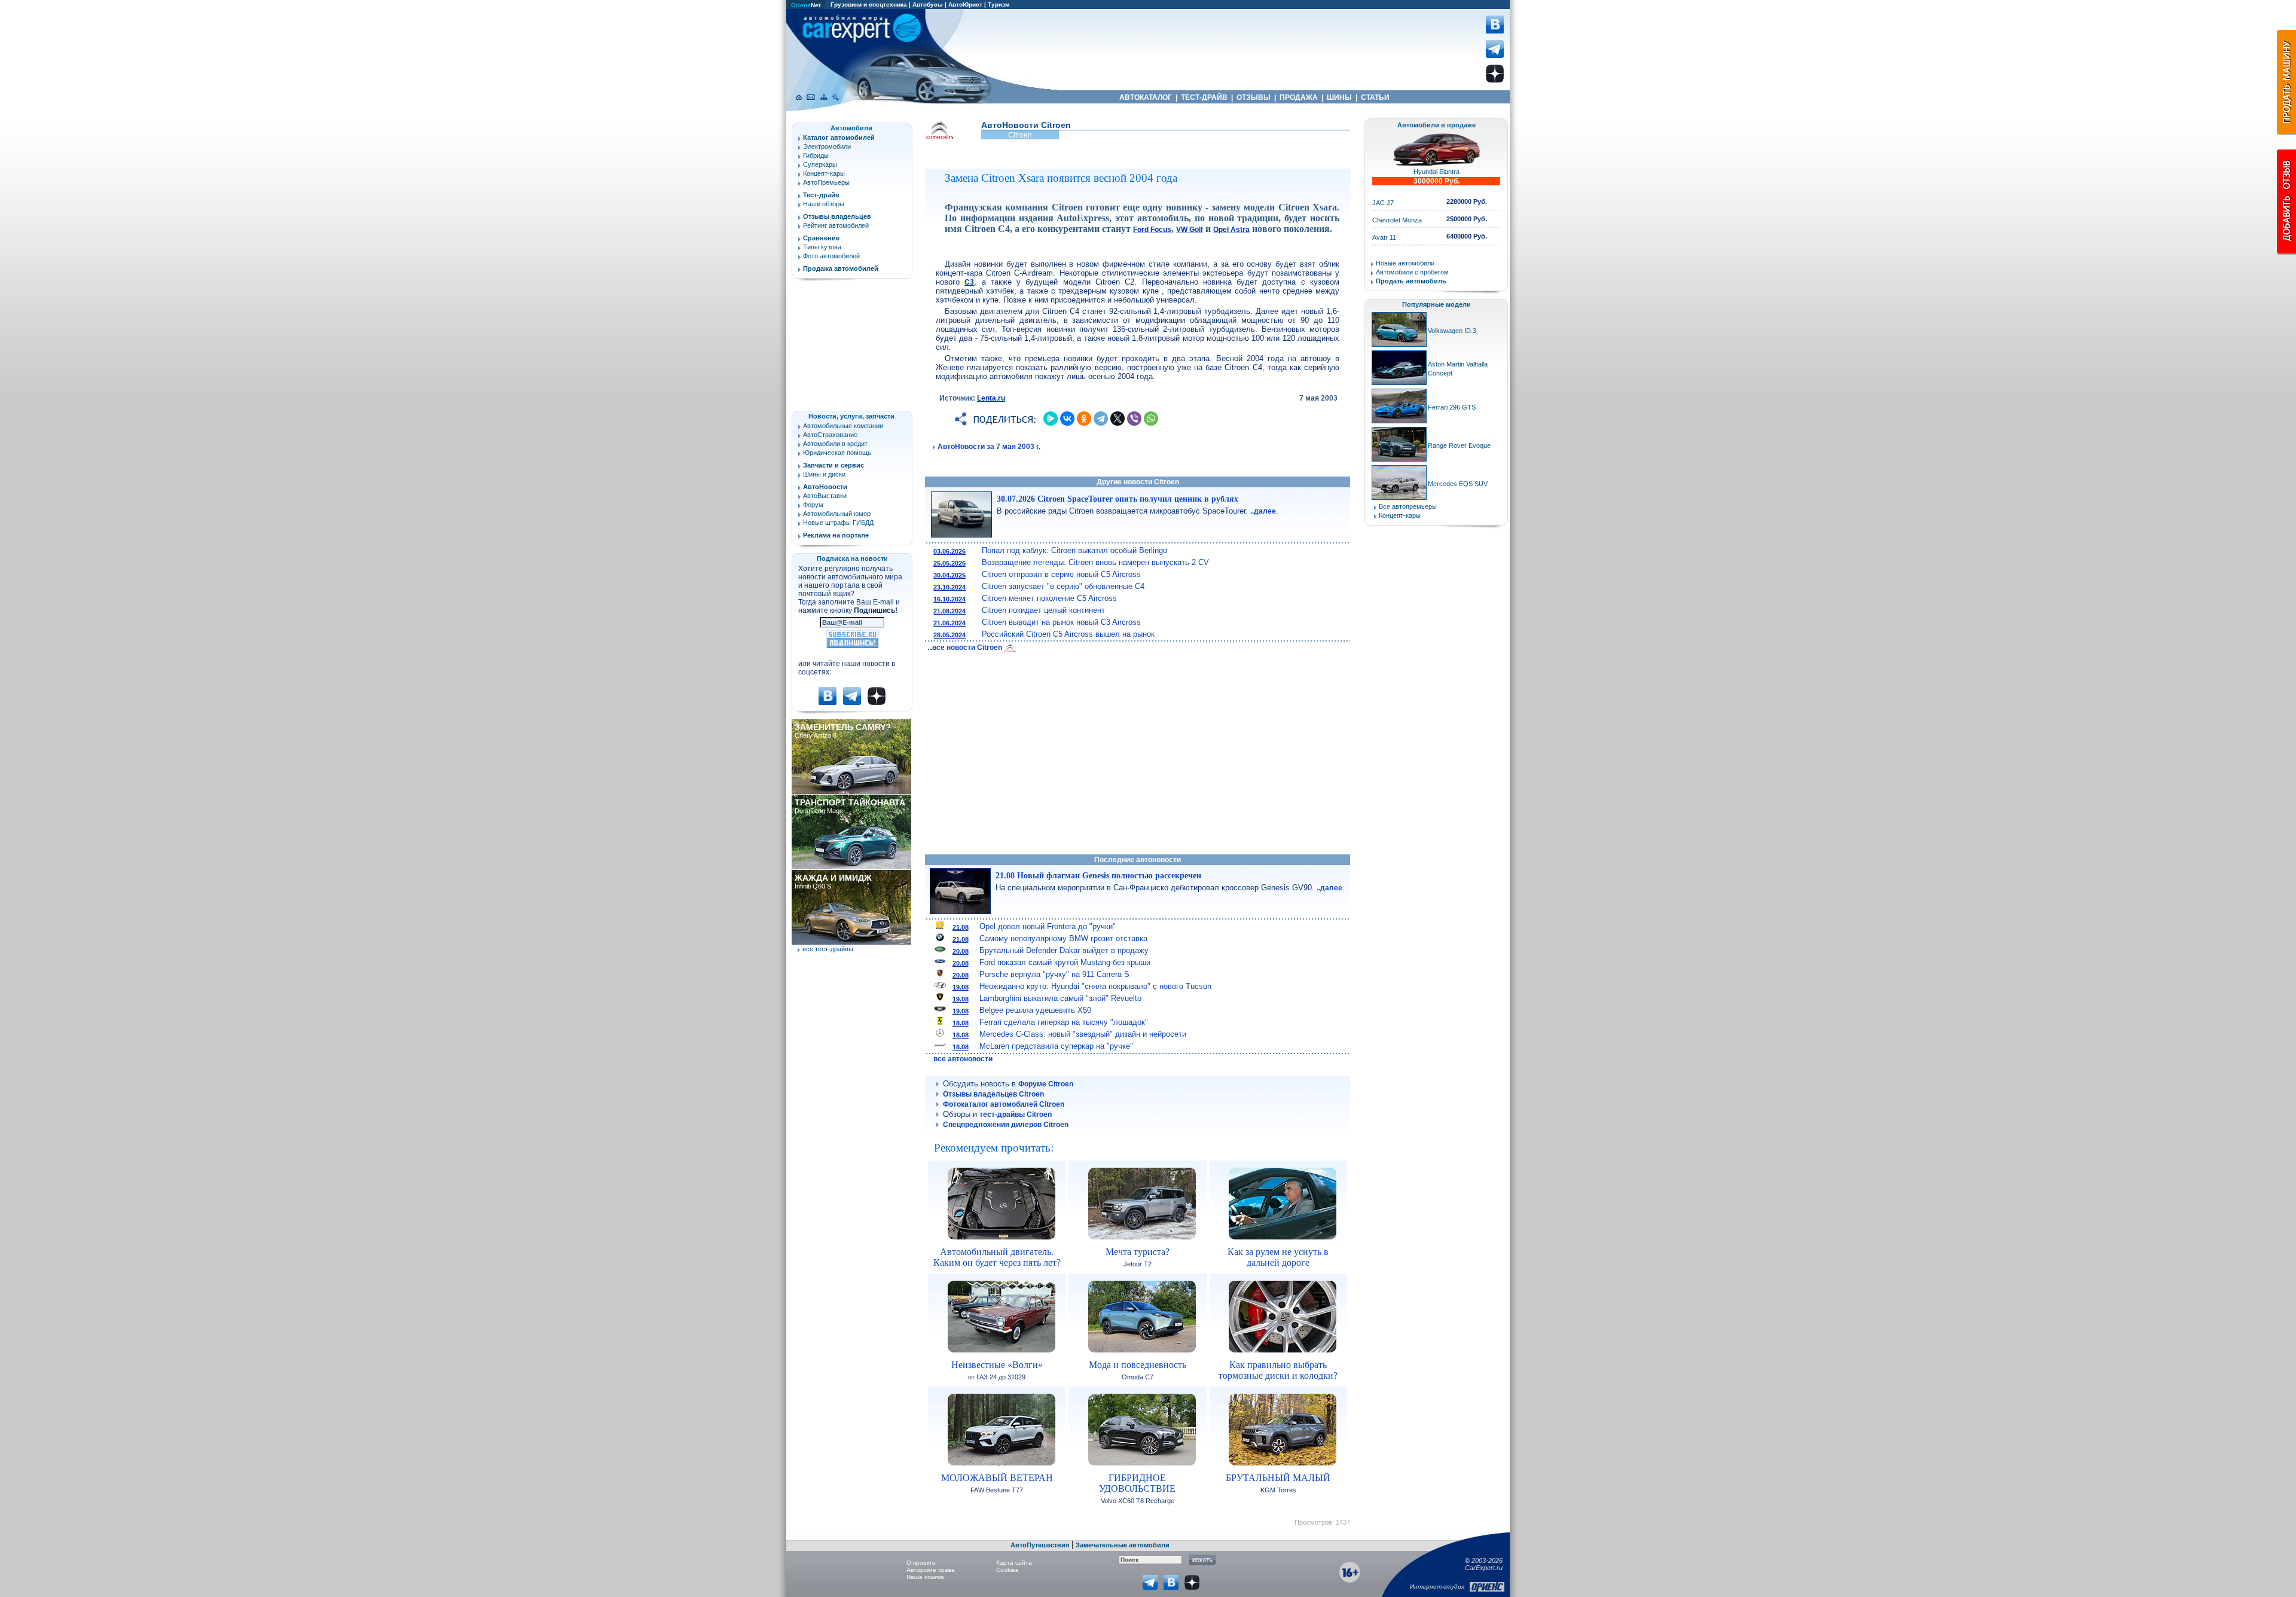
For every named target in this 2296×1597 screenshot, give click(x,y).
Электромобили (827, 146)
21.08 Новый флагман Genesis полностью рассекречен (1098, 876)
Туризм (999, 4)
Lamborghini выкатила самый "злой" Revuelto (1060, 998)
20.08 (961, 951)
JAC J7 (1383, 203)
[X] (1118, 419)
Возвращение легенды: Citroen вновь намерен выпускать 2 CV (1095, 562)
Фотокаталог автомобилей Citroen (1004, 1104)
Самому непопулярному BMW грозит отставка (1063, 938)
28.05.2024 (949, 635)
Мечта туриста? (1138, 1252)
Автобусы (928, 4)
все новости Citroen (968, 648)
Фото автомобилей (831, 256)
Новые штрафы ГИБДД (838, 523)
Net (806, 5)
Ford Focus (1152, 230)
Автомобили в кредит (835, 444)
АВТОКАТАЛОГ (1146, 97)
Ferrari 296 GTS (1452, 407)
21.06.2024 (949, 623)
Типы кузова (822, 247)
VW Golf (1190, 230)
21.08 (961, 927)
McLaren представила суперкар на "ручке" (1056, 1046)
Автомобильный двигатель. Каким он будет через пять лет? (997, 1257)
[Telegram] (1101, 419)
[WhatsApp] (1151, 419)
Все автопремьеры (1408, 506)
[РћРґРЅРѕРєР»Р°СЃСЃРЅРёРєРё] (1084, 419)
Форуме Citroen (1046, 1084)
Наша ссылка (925, 1577)
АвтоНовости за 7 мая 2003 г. (989, 447)
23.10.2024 (949, 587)
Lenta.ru (991, 398)
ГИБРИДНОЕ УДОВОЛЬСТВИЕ (1137, 1483)
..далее (1263, 511)
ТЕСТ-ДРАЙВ (1204, 97)
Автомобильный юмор (837, 514)
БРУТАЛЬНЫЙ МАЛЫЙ (1278, 1478)
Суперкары (820, 164)
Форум (813, 505)
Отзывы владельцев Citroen (993, 1094)
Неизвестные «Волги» (997, 1365)
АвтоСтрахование (830, 435)
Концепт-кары (824, 173)
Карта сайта (1014, 1563)
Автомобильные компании (843, 426)
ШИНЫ (1339, 97)
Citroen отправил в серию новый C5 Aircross (1061, 574)
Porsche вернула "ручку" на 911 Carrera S (1054, 974)
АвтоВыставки (825, 496)
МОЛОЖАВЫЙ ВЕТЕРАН (997, 1478)
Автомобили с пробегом (1412, 272)
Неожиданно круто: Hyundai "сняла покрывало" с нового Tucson (1095, 986)
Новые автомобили (1405, 263)
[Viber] (1134, 419)
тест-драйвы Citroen (1016, 1114)
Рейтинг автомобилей (836, 225)
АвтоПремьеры (826, 182)
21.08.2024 (949, 611)
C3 (969, 282)
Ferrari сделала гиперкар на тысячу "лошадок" (1064, 1022)
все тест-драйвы (828, 949)
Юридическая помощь (837, 453)
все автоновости (963, 1059)
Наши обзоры (824, 204)
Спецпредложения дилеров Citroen (1006, 1125)
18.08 (961, 1023)
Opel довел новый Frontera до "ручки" (1048, 926)
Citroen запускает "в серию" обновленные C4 (1063, 586)
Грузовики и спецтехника (869, 4)
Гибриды (816, 155)
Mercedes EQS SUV (1458, 484)
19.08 (961, 987)
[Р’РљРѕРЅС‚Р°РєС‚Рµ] (1067, 419)
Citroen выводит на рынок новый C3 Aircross (1061, 622)
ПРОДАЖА (1299, 97)
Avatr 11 (1384, 237)
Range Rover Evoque (1459, 445)
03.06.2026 (949, 551)
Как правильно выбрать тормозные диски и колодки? (1278, 1370)
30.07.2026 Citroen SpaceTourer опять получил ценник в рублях (1118, 499)
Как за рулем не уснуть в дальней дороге (1278, 1257)
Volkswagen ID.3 (1452, 331)
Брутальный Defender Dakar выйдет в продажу (1064, 950)
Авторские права (931, 1570)
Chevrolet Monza (1397, 220)
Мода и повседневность (1138, 1365)
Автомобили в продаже (1436, 125)
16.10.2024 (949, 599)
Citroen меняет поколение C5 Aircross (1049, 598)
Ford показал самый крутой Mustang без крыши (1065, 962)
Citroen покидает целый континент (1043, 610)
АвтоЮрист (965, 4)
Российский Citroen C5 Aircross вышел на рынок (1068, 634)
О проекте (921, 1563)
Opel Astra (1231, 230)
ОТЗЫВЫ (1254, 97)
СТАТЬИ (1375, 97)
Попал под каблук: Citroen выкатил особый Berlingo (1074, 550)
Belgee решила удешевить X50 (1035, 1010)
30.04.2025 (949, 575)
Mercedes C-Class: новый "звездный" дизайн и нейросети (1083, 1034)
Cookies (1007, 1570)
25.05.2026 (949, 563)
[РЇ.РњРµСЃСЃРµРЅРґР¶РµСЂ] (1051, 419)
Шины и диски (824, 474)
